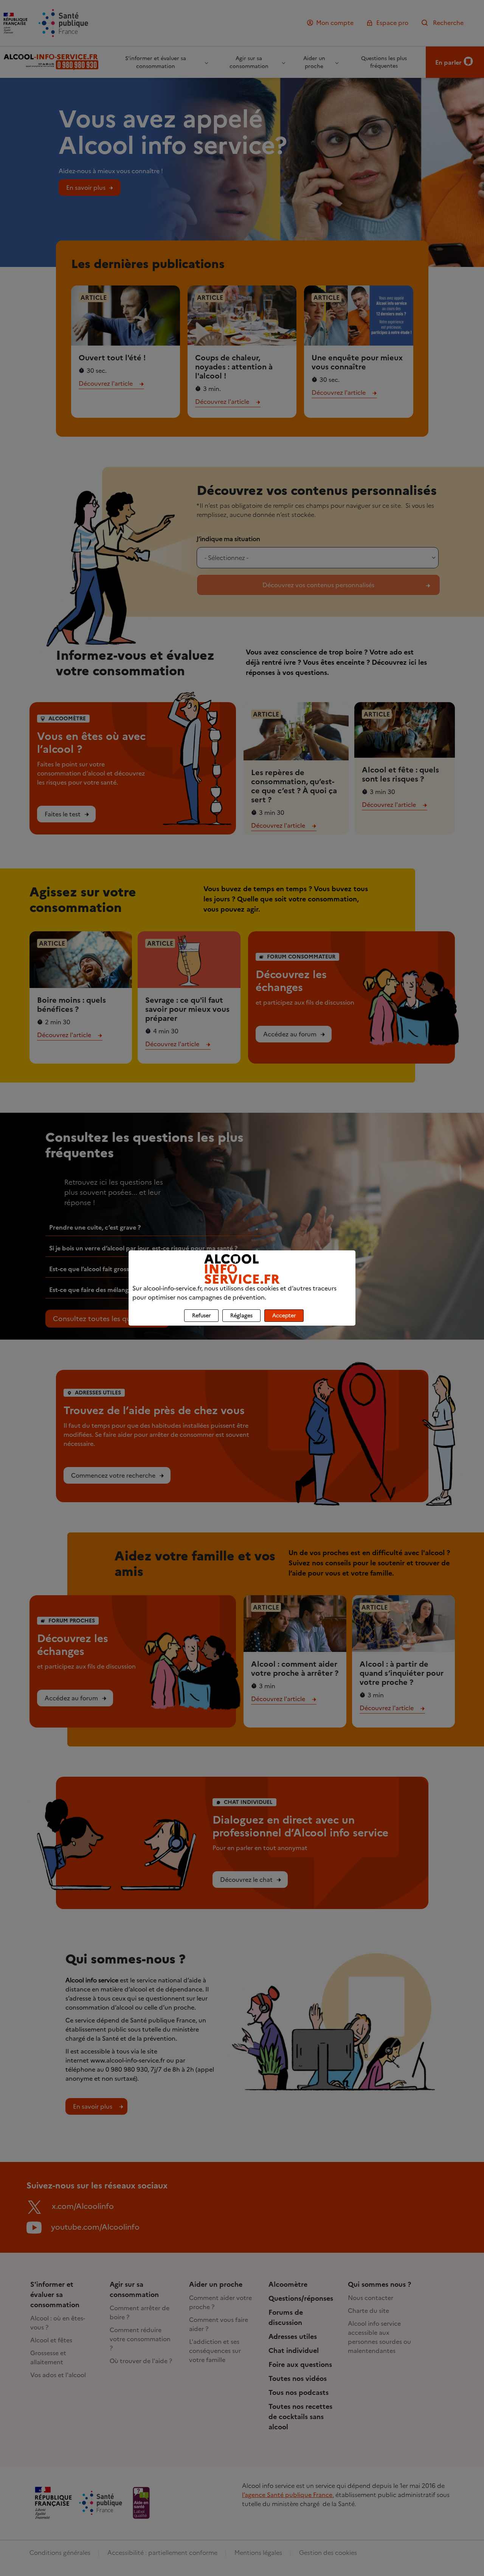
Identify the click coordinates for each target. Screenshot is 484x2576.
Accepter (284, 1316)
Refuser (201, 1316)
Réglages (241, 1316)
